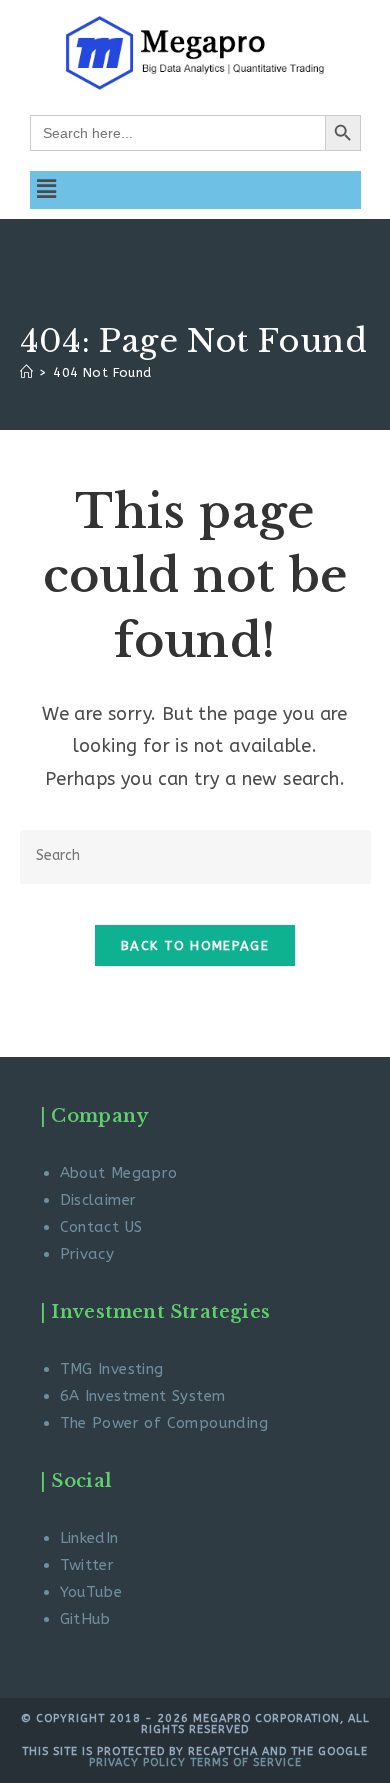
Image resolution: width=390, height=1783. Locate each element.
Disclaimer (98, 1200)
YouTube (91, 1592)
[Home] (26, 372)
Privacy (87, 1254)
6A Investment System (143, 1396)
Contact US (101, 1227)
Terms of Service (246, 1762)
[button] (47, 190)
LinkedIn (89, 1538)
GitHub (85, 1619)
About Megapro (119, 1173)
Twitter (87, 1565)
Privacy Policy (137, 1762)
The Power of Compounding (164, 1423)
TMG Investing (112, 1369)
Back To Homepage (195, 945)
